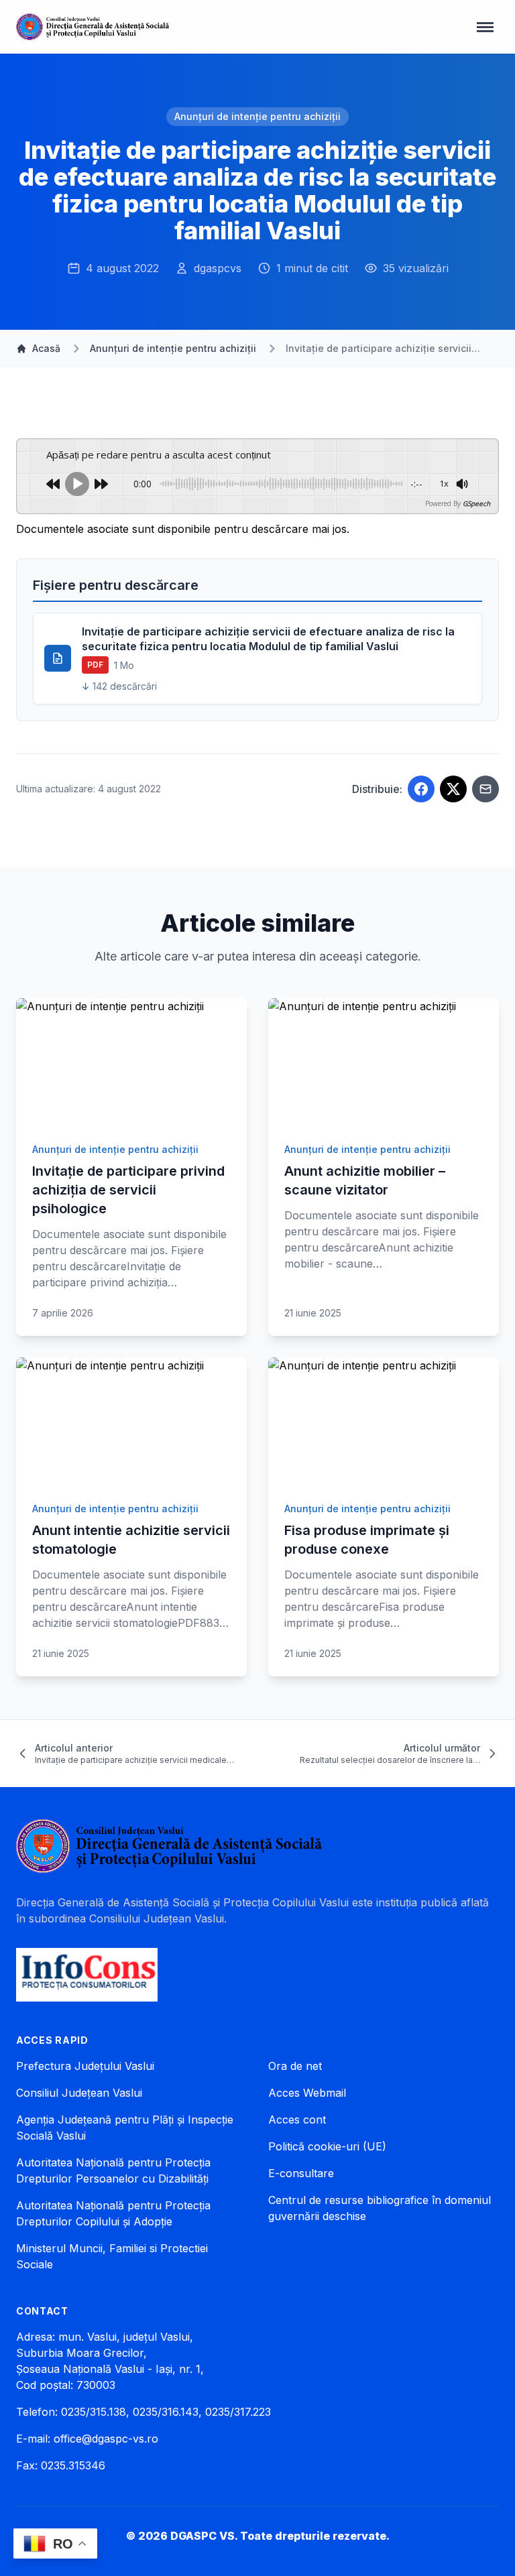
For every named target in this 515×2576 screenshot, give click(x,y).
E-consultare (301, 2173)
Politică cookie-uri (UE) (327, 2146)
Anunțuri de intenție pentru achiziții (257, 116)
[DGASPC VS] (93, 27)
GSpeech (476, 503)
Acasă (46, 348)
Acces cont (297, 2120)
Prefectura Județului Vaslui (85, 2066)
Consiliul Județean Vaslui (79, 2093)
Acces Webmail (307, 2093)
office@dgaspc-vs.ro (106, 2439)
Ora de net (295, 2066)
